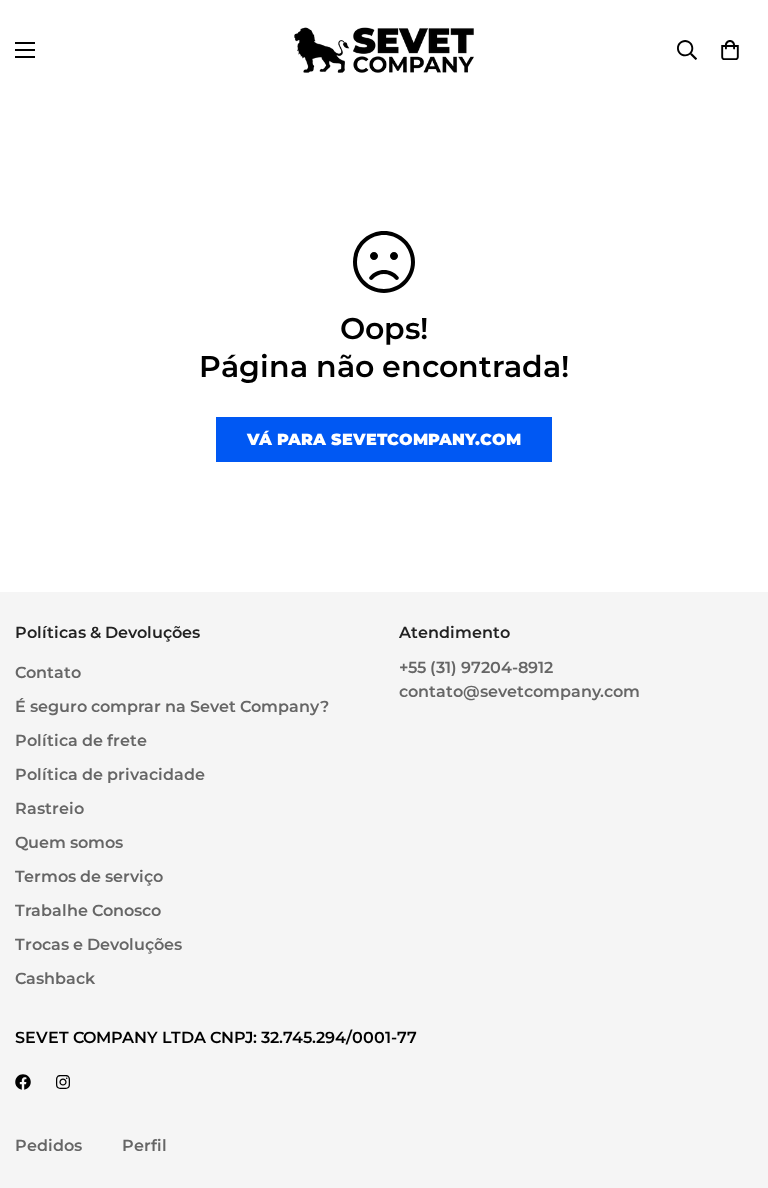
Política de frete (81, 740)
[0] (730, 50)
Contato (48, 672)
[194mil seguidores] (63, 1082)
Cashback (55, 978)
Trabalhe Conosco (88, 910)
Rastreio (49, 808)
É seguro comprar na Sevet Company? (172, 706)
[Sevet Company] (384, 50)
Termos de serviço (89, 876)
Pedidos (48, 1145)
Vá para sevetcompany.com (384, 439)
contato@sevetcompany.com (519, 691)
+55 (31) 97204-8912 (476, 667)
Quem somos (69, 842)
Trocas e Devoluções (98, 944)
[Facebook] (23, 1082)
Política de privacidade (110, 774)
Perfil (144, 1145)
